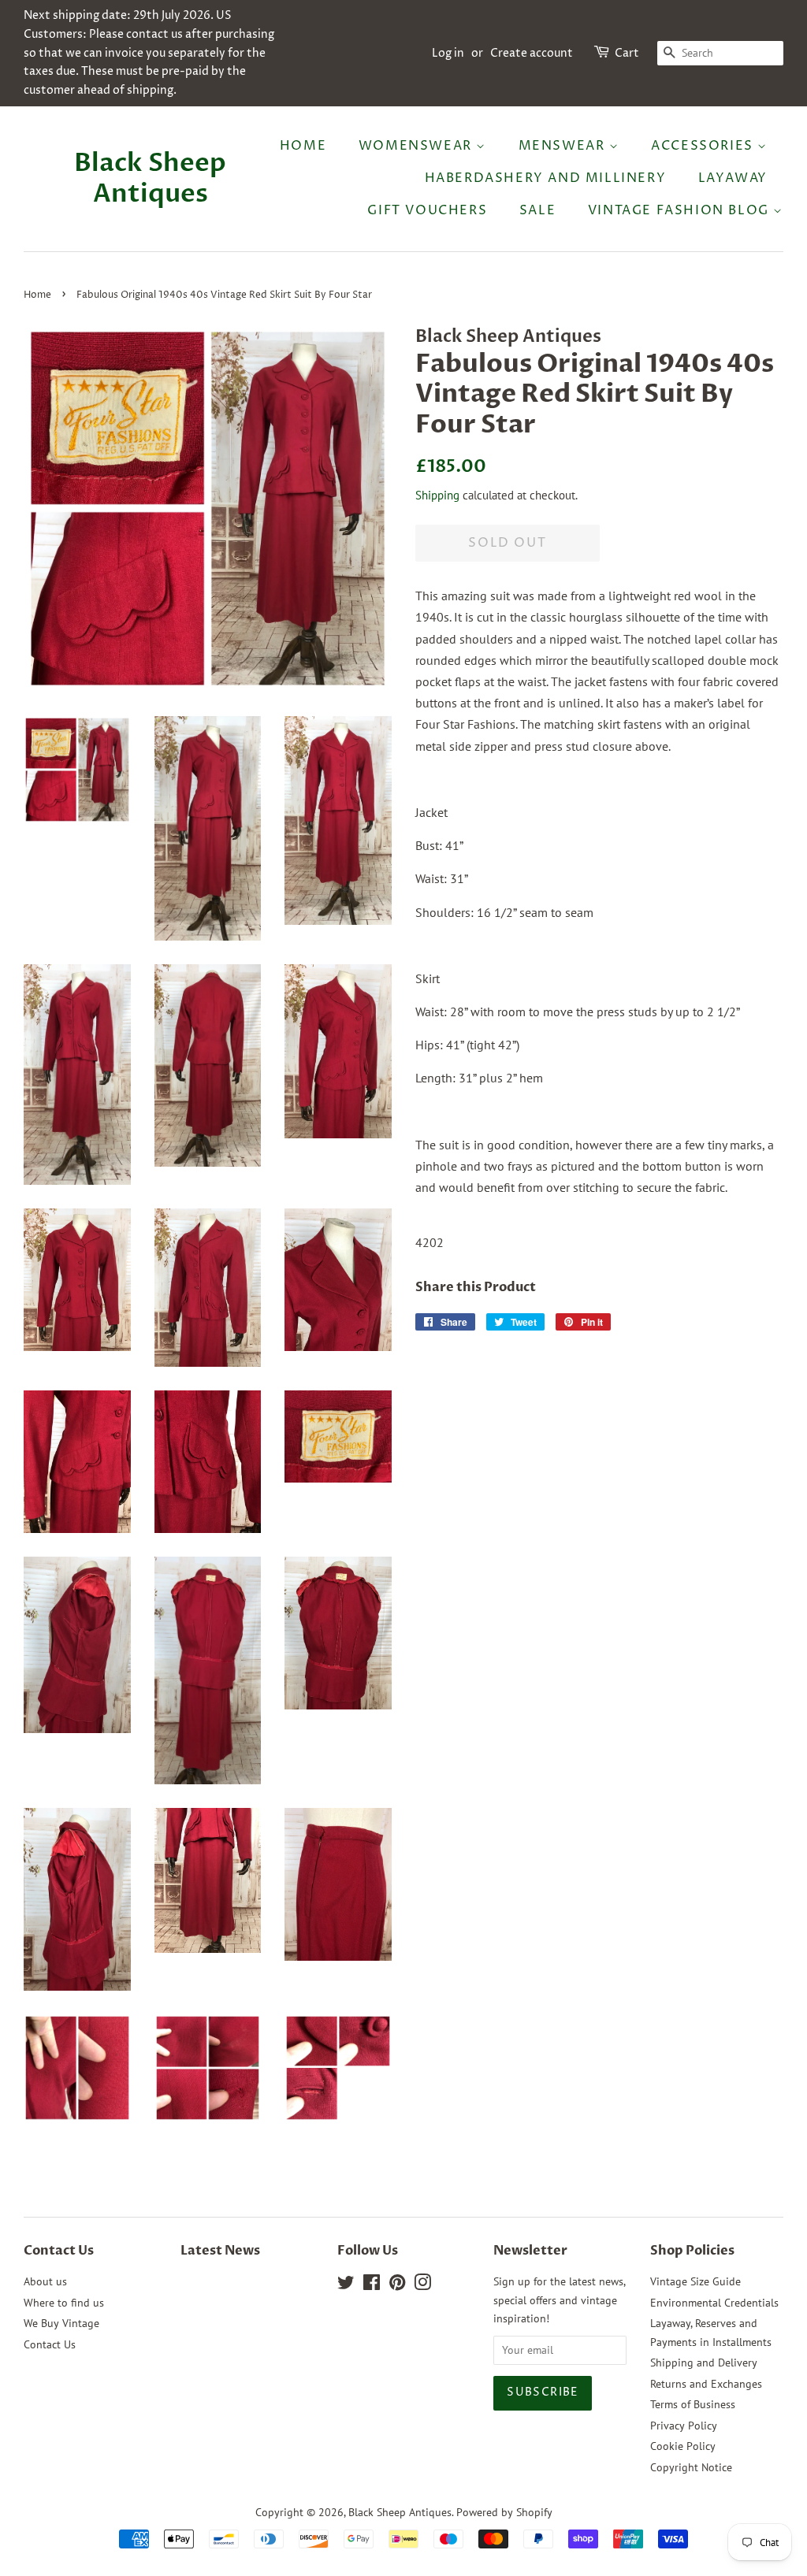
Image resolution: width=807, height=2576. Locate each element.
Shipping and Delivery (704, 2363)
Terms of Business (693, 2404)
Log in (448, 53)
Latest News (220, 2251)
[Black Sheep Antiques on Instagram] (422, 2285)
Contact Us (50, 2344)
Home (303, 146)
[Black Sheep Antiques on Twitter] (346, 2285)
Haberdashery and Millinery (546, 178)
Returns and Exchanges (706, 2384)
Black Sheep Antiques (150, 178)
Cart (627, 53)
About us (45, 2281)
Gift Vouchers (427, 210)
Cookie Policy (683, 2446)
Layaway (733, 178)
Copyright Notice (691, 2467)
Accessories (704, 146)
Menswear (564, 146)
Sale (537, 210)
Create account (532, 53)
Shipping (437, 495)
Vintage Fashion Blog (681, 210)
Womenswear (418, 146)
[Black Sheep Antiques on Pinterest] (397, 2285)
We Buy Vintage (61, 2323)
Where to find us (64, 2303)
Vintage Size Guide (695, 2281)
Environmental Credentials (714, 2303)
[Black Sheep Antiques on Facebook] (372, 2285)
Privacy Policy (684, 2426)
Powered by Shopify (504, 2512)
